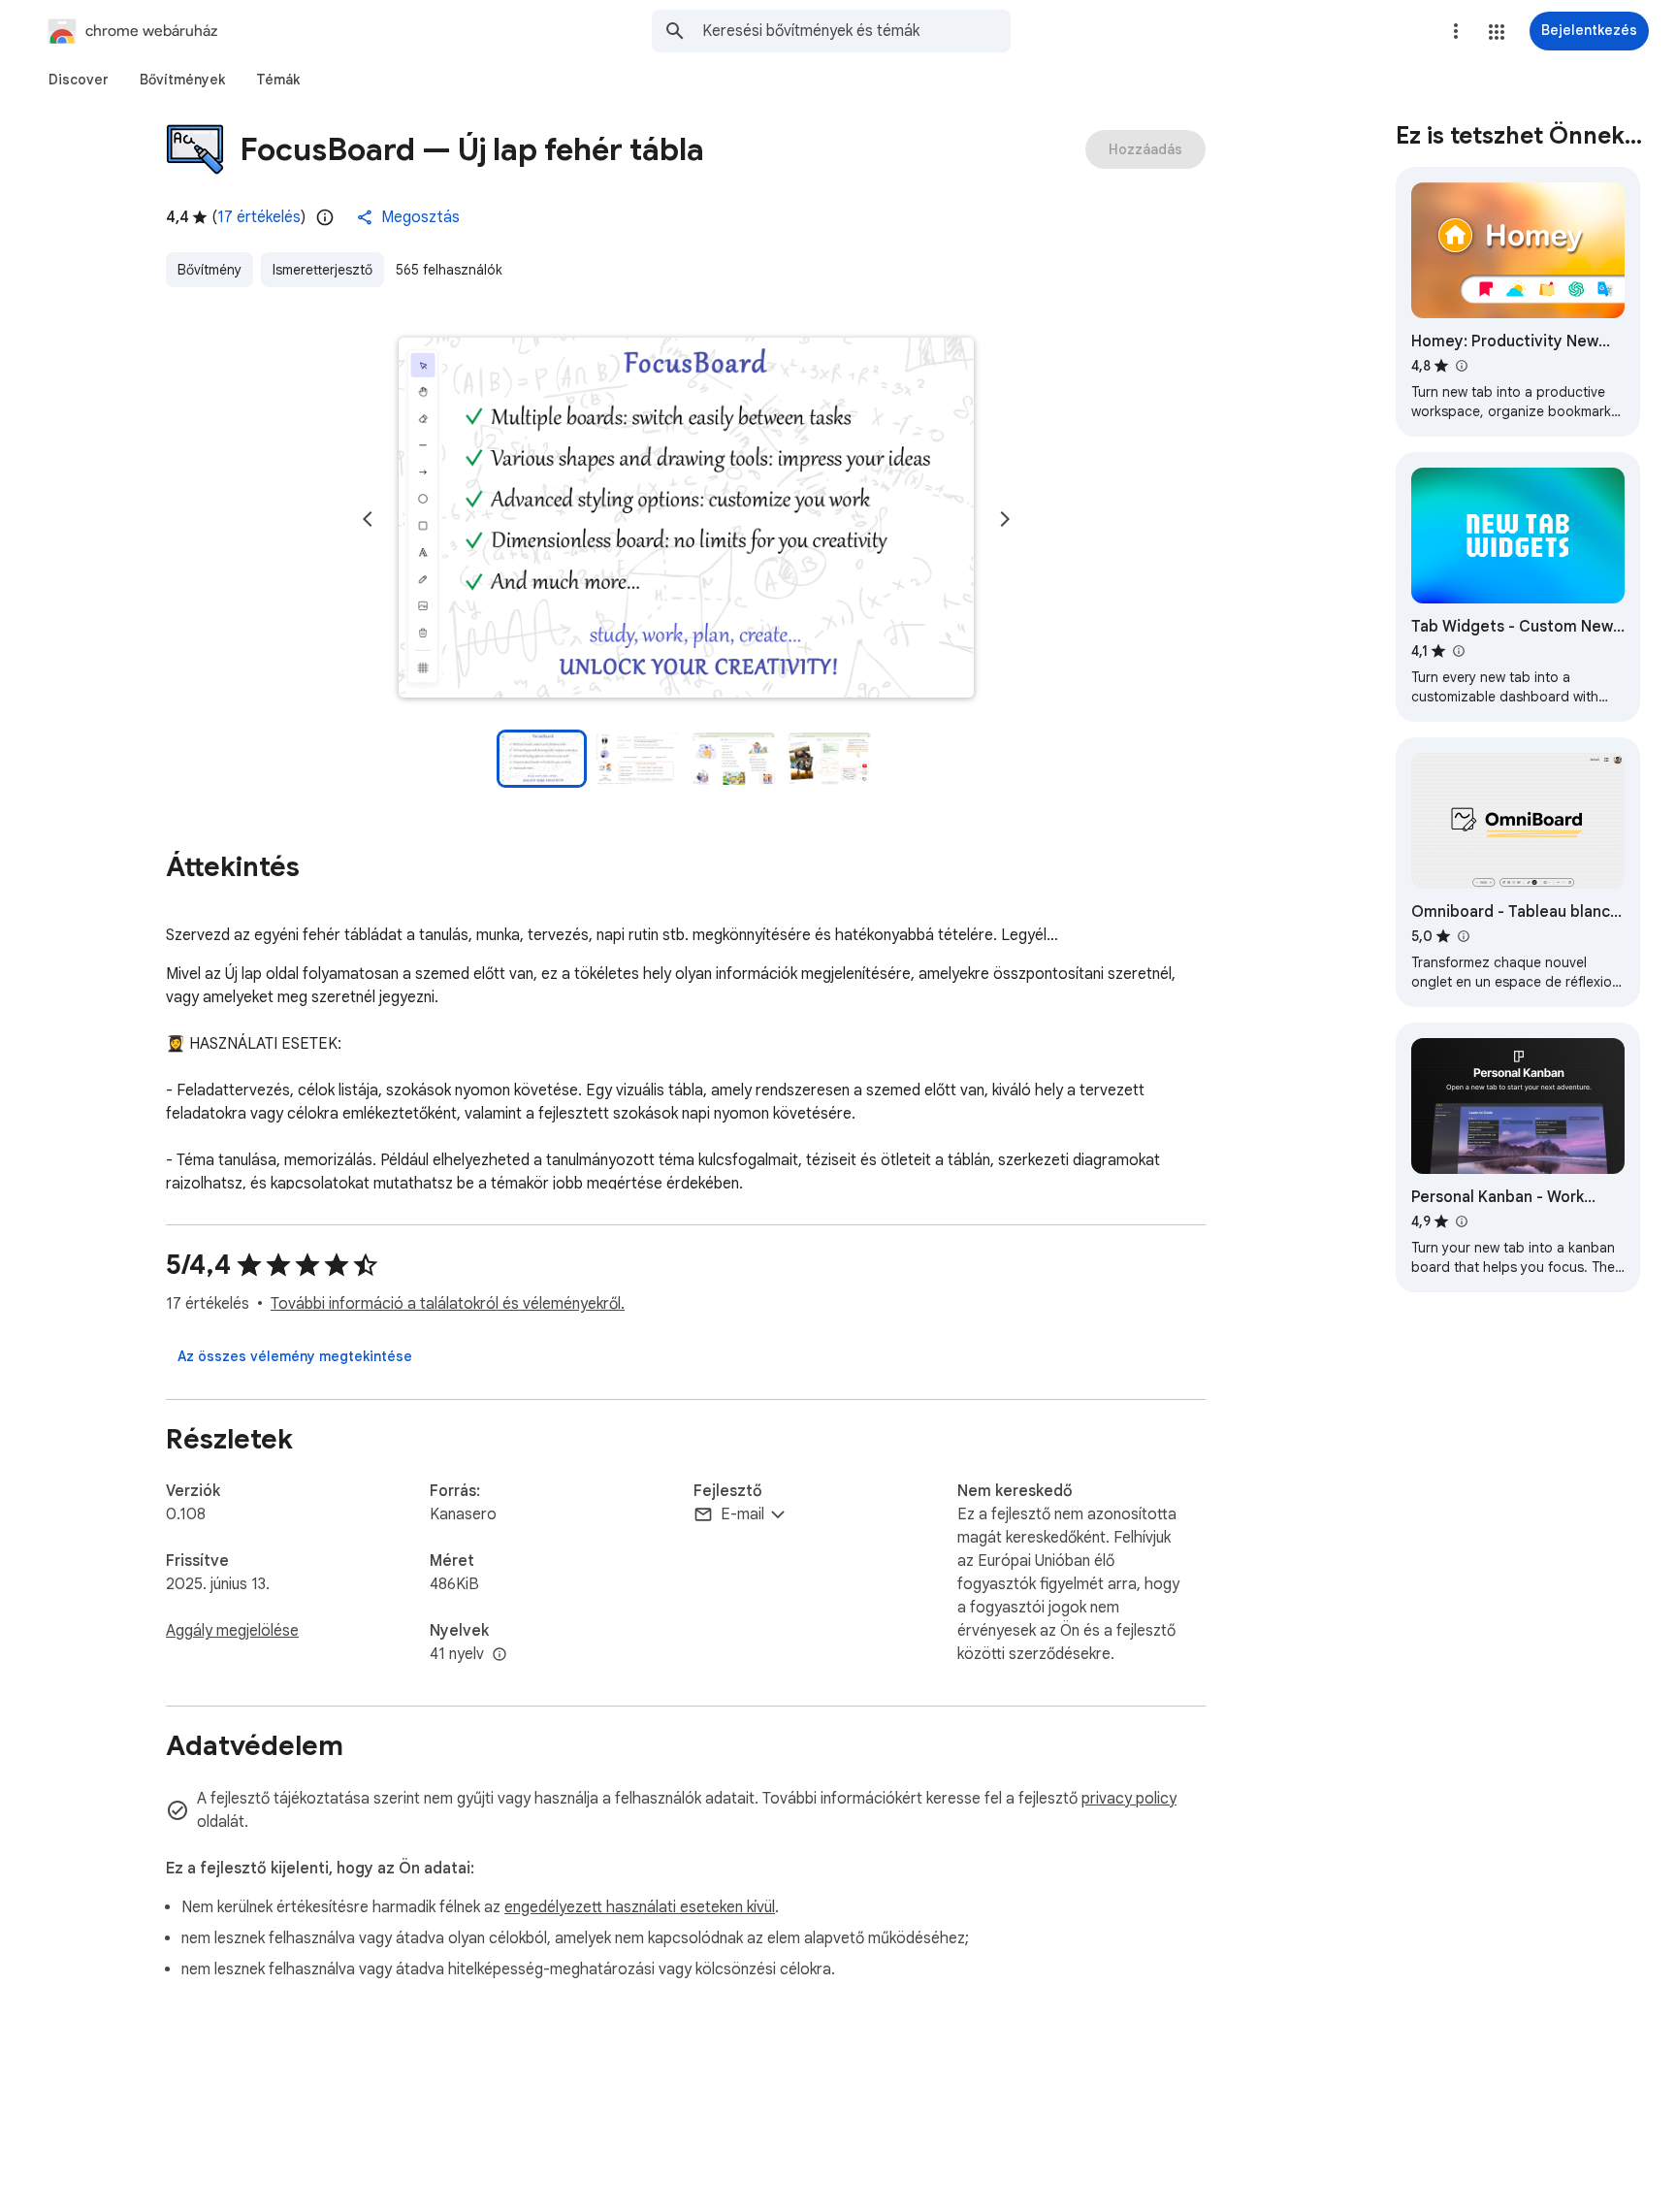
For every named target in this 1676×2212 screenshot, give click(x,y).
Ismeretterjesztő (322, 270)
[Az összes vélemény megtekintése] (295, 1356)
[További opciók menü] (1456, 31)
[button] (1497, 32)
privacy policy (1129, 1799)
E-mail (742, 1514)
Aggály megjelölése (232, 1631)
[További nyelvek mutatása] (500, 1655)
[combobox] (856, 31)
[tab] (79, 80)
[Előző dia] (368, 519)
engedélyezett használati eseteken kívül (640, 1907)
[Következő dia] (1005, 519)
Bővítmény (209, 270)
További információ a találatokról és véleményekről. (448, 1304)
